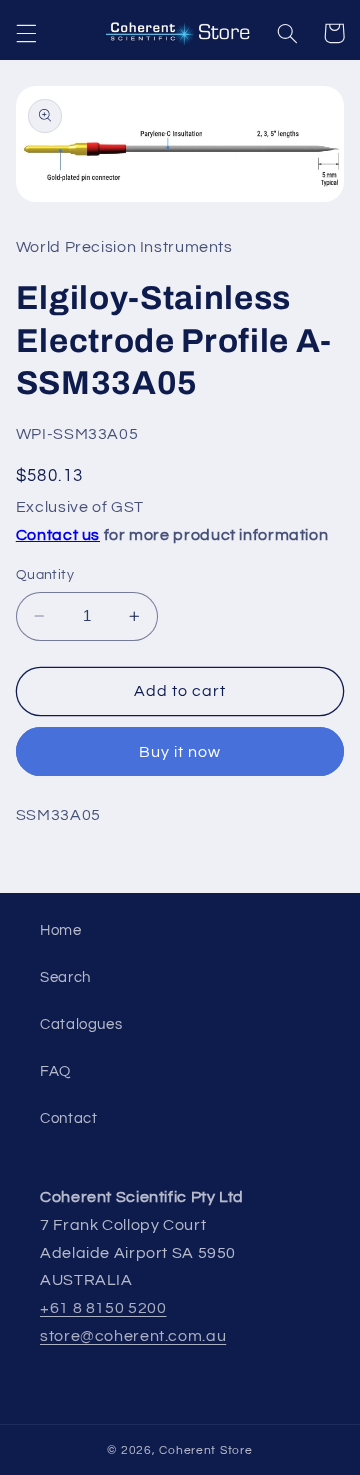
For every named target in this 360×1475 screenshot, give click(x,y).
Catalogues (81, 1024)
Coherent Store (205, 1450)
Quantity (45, 575)
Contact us (58, 535)
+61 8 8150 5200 (103, 1308)
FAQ (55, 1071)
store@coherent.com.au (133, 1336)
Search (65, 977)
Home (61, 930)
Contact (68, 1118)
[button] (26, 33)
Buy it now (180, 752)
